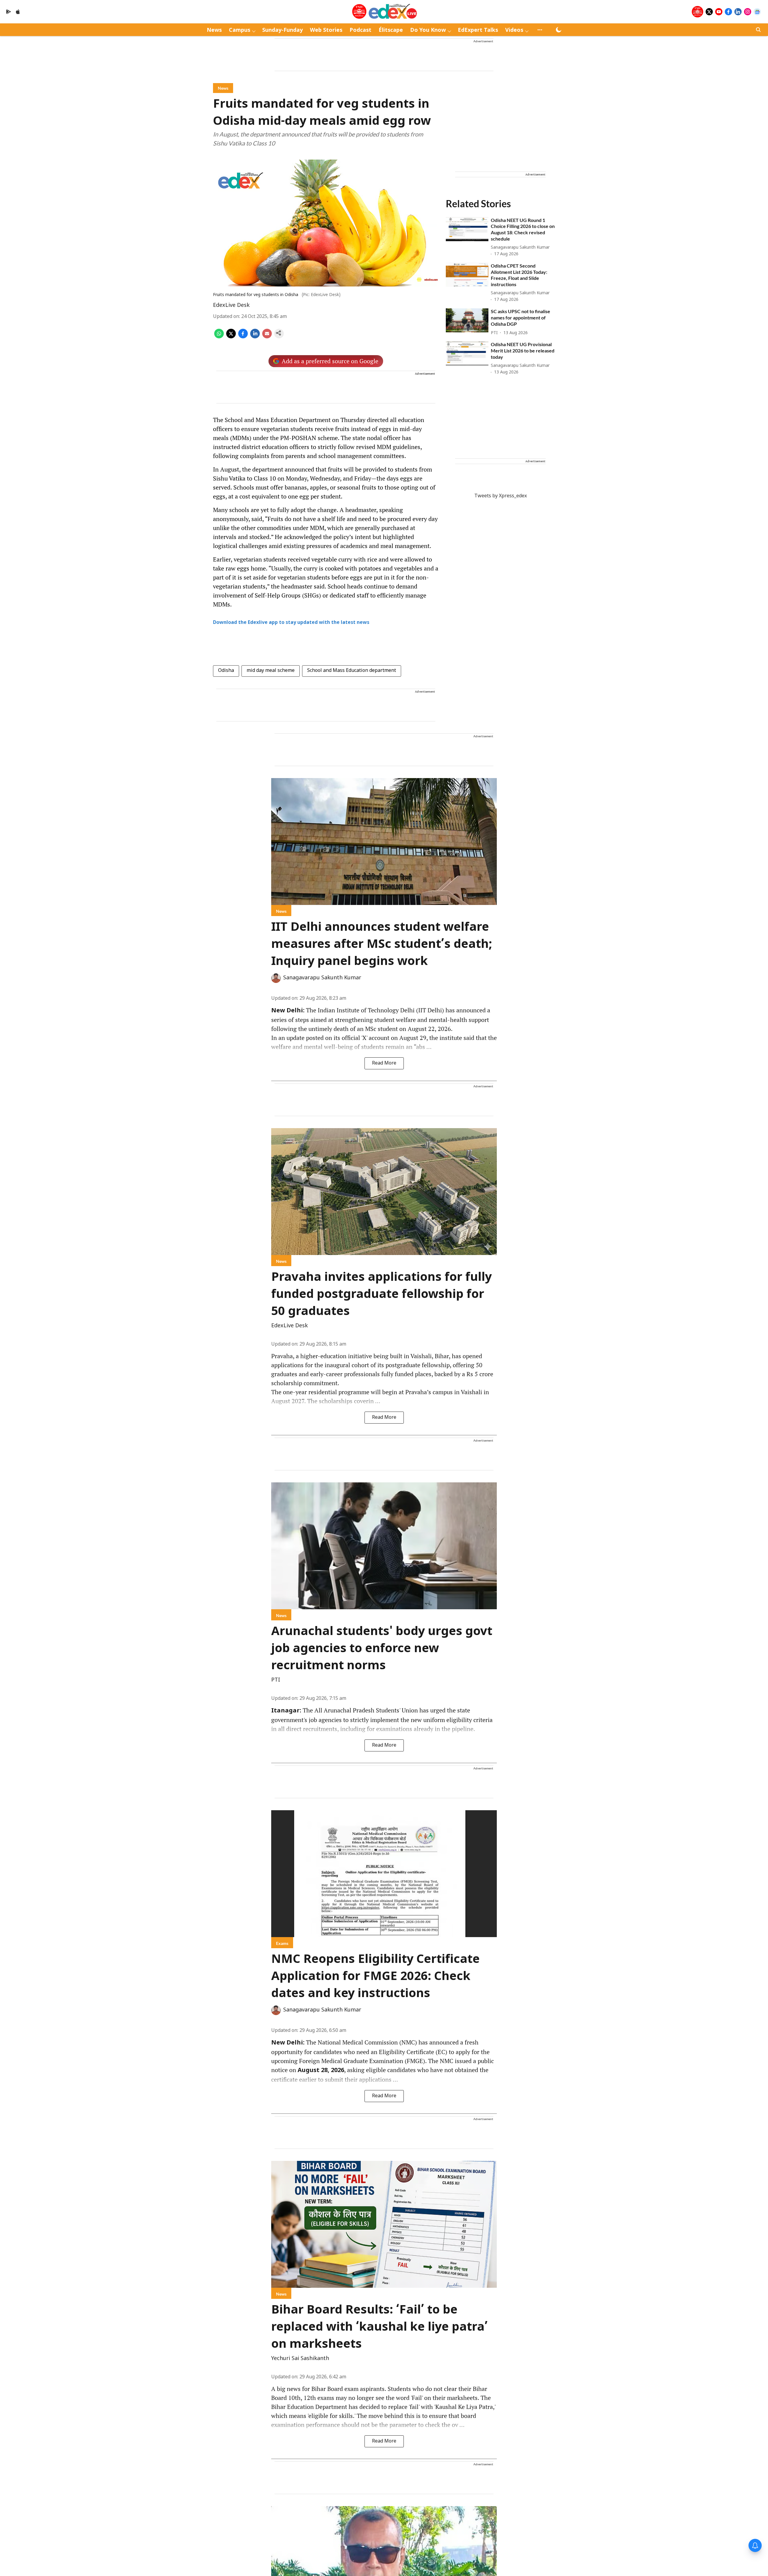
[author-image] (276, 978)
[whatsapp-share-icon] (219, 337)
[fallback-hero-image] (467, 229)
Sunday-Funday (282, 30)
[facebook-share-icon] (243, 337)
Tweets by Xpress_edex (501, 496)
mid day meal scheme (271, 671)
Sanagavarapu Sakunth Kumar (322, 978)
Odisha (226, 671)
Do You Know (428, 30)
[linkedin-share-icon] (255, 337)
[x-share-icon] (231, 337)
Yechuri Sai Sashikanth (300, 2359)
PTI (276, 1680)
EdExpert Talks (478, 30)
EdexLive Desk (231, 306)
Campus (240, 30)
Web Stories (326, 30)
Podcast (360, 30)
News (214, 30)
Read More (384, 1063)
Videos (514, 30)
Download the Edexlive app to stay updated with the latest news (291, 623)
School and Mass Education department (352, 671)
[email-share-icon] (267, 337)
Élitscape (391, 30)
